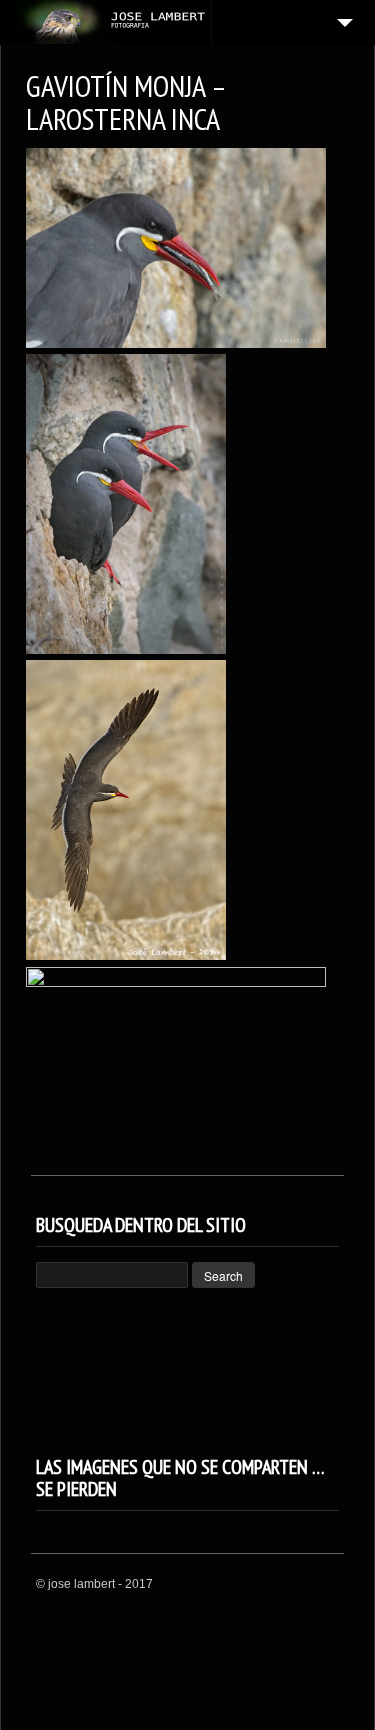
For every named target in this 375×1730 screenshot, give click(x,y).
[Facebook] (303, 1585)
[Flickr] (328, 1585)
